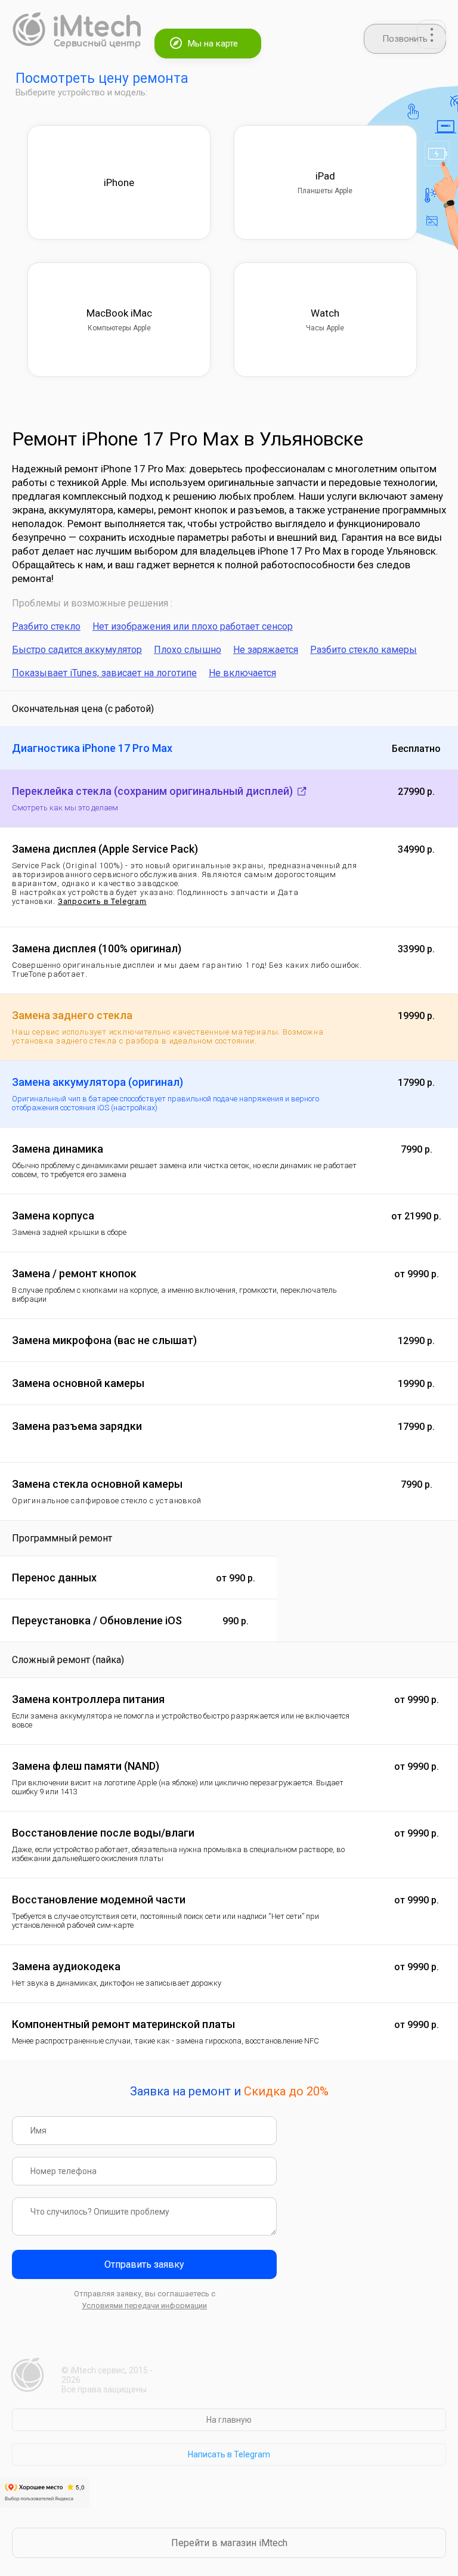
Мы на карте (213, 44)
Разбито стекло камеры (363, 650)
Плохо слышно (188, 650)
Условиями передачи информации (144, 2306)
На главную (229, 2420)
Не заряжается (266, 650)
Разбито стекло (46, 626)
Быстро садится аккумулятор (77, 650)
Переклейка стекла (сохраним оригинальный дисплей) (154, 791)
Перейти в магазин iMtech (229, 2543)
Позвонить (405, 39)
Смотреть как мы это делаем (65, 808)
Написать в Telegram (229, 2454)
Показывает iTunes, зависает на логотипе (104, 673)
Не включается (242, 673)
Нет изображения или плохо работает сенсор (193, 626)
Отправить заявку (144, 2264)
